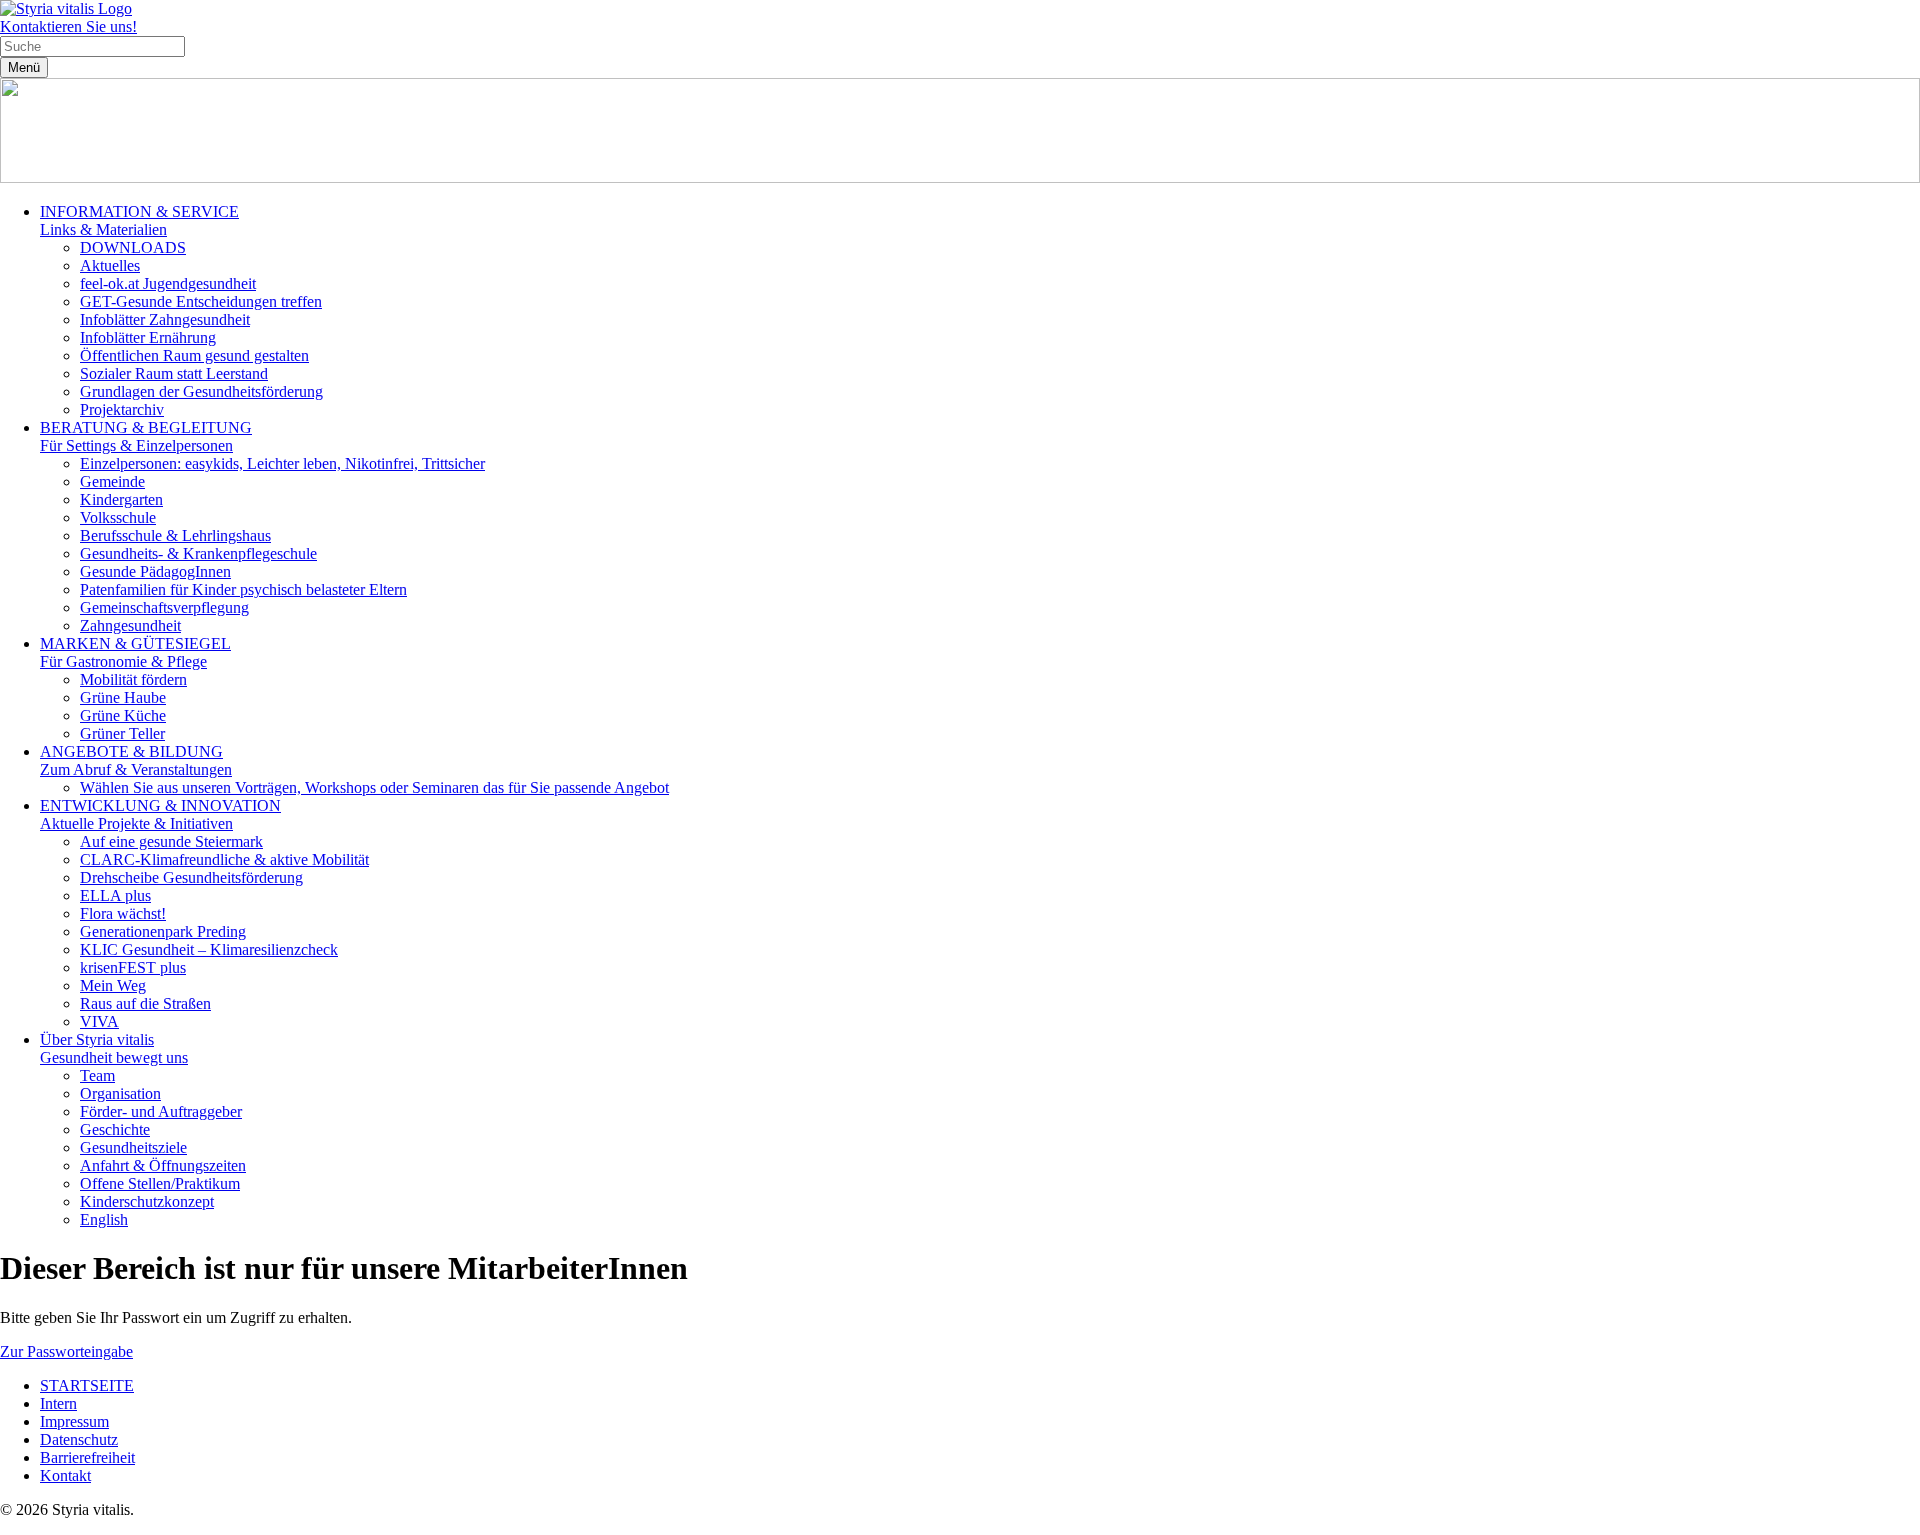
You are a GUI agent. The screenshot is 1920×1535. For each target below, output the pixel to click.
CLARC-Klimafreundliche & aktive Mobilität (224, 859)
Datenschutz (79, 1439)
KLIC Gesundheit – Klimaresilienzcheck (209, 949)
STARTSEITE (87, 1385)
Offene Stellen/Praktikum (160, 1183)
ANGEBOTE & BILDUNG (136, 760)
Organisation (120, 1093)
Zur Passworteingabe (66, 1351)
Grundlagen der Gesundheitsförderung (201, 391)
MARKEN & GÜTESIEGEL (135, 652)
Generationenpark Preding (163, 931)
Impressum (74, 1421)
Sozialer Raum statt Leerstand (174, 373)
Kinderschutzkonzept (147, 1201)
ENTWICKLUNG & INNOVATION (160, 814)
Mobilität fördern (133, 679)
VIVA (99, 1021)
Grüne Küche (123, 715)
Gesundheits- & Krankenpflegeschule (198, 553)
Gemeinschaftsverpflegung (164, 607)
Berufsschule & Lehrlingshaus (175, 535)
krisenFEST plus (133, 967)
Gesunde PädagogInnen (155, 571)
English (104, 1219)
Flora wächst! (123, 913)
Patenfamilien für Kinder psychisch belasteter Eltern (243, 589)
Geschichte (115, 1129)
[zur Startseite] (66, 8)
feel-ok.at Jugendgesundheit (168, 283)
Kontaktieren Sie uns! (68, 26)
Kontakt (65, 1475)
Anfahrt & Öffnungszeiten (163, 1165)
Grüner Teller (122, 733)
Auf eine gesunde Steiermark (171, 841)
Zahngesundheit (130, 625)
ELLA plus (115, 895)
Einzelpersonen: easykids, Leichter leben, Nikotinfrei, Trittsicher (282, 463)
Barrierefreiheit (87, 1457)
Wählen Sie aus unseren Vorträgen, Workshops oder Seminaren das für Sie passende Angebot (374, 787)
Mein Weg (113, 985)
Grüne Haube (123, 697)
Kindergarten (121, 499)
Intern (58, 1403)
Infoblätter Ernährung (148, 337)
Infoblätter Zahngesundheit (165, 319)
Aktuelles (110, 265)
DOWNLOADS (133, 247)
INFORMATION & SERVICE (139, 220)
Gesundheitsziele (133, 1147)
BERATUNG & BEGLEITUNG (146, 436)
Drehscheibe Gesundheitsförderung (191, 877)
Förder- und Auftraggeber (161, 1111)
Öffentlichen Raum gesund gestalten (194, 355)
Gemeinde (112, 481)
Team (97, 1075)
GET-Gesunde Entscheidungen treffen (201, 301)
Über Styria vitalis (114, 1048)
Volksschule (118, 517)
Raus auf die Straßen (145, 1003)
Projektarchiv (122, 409)
